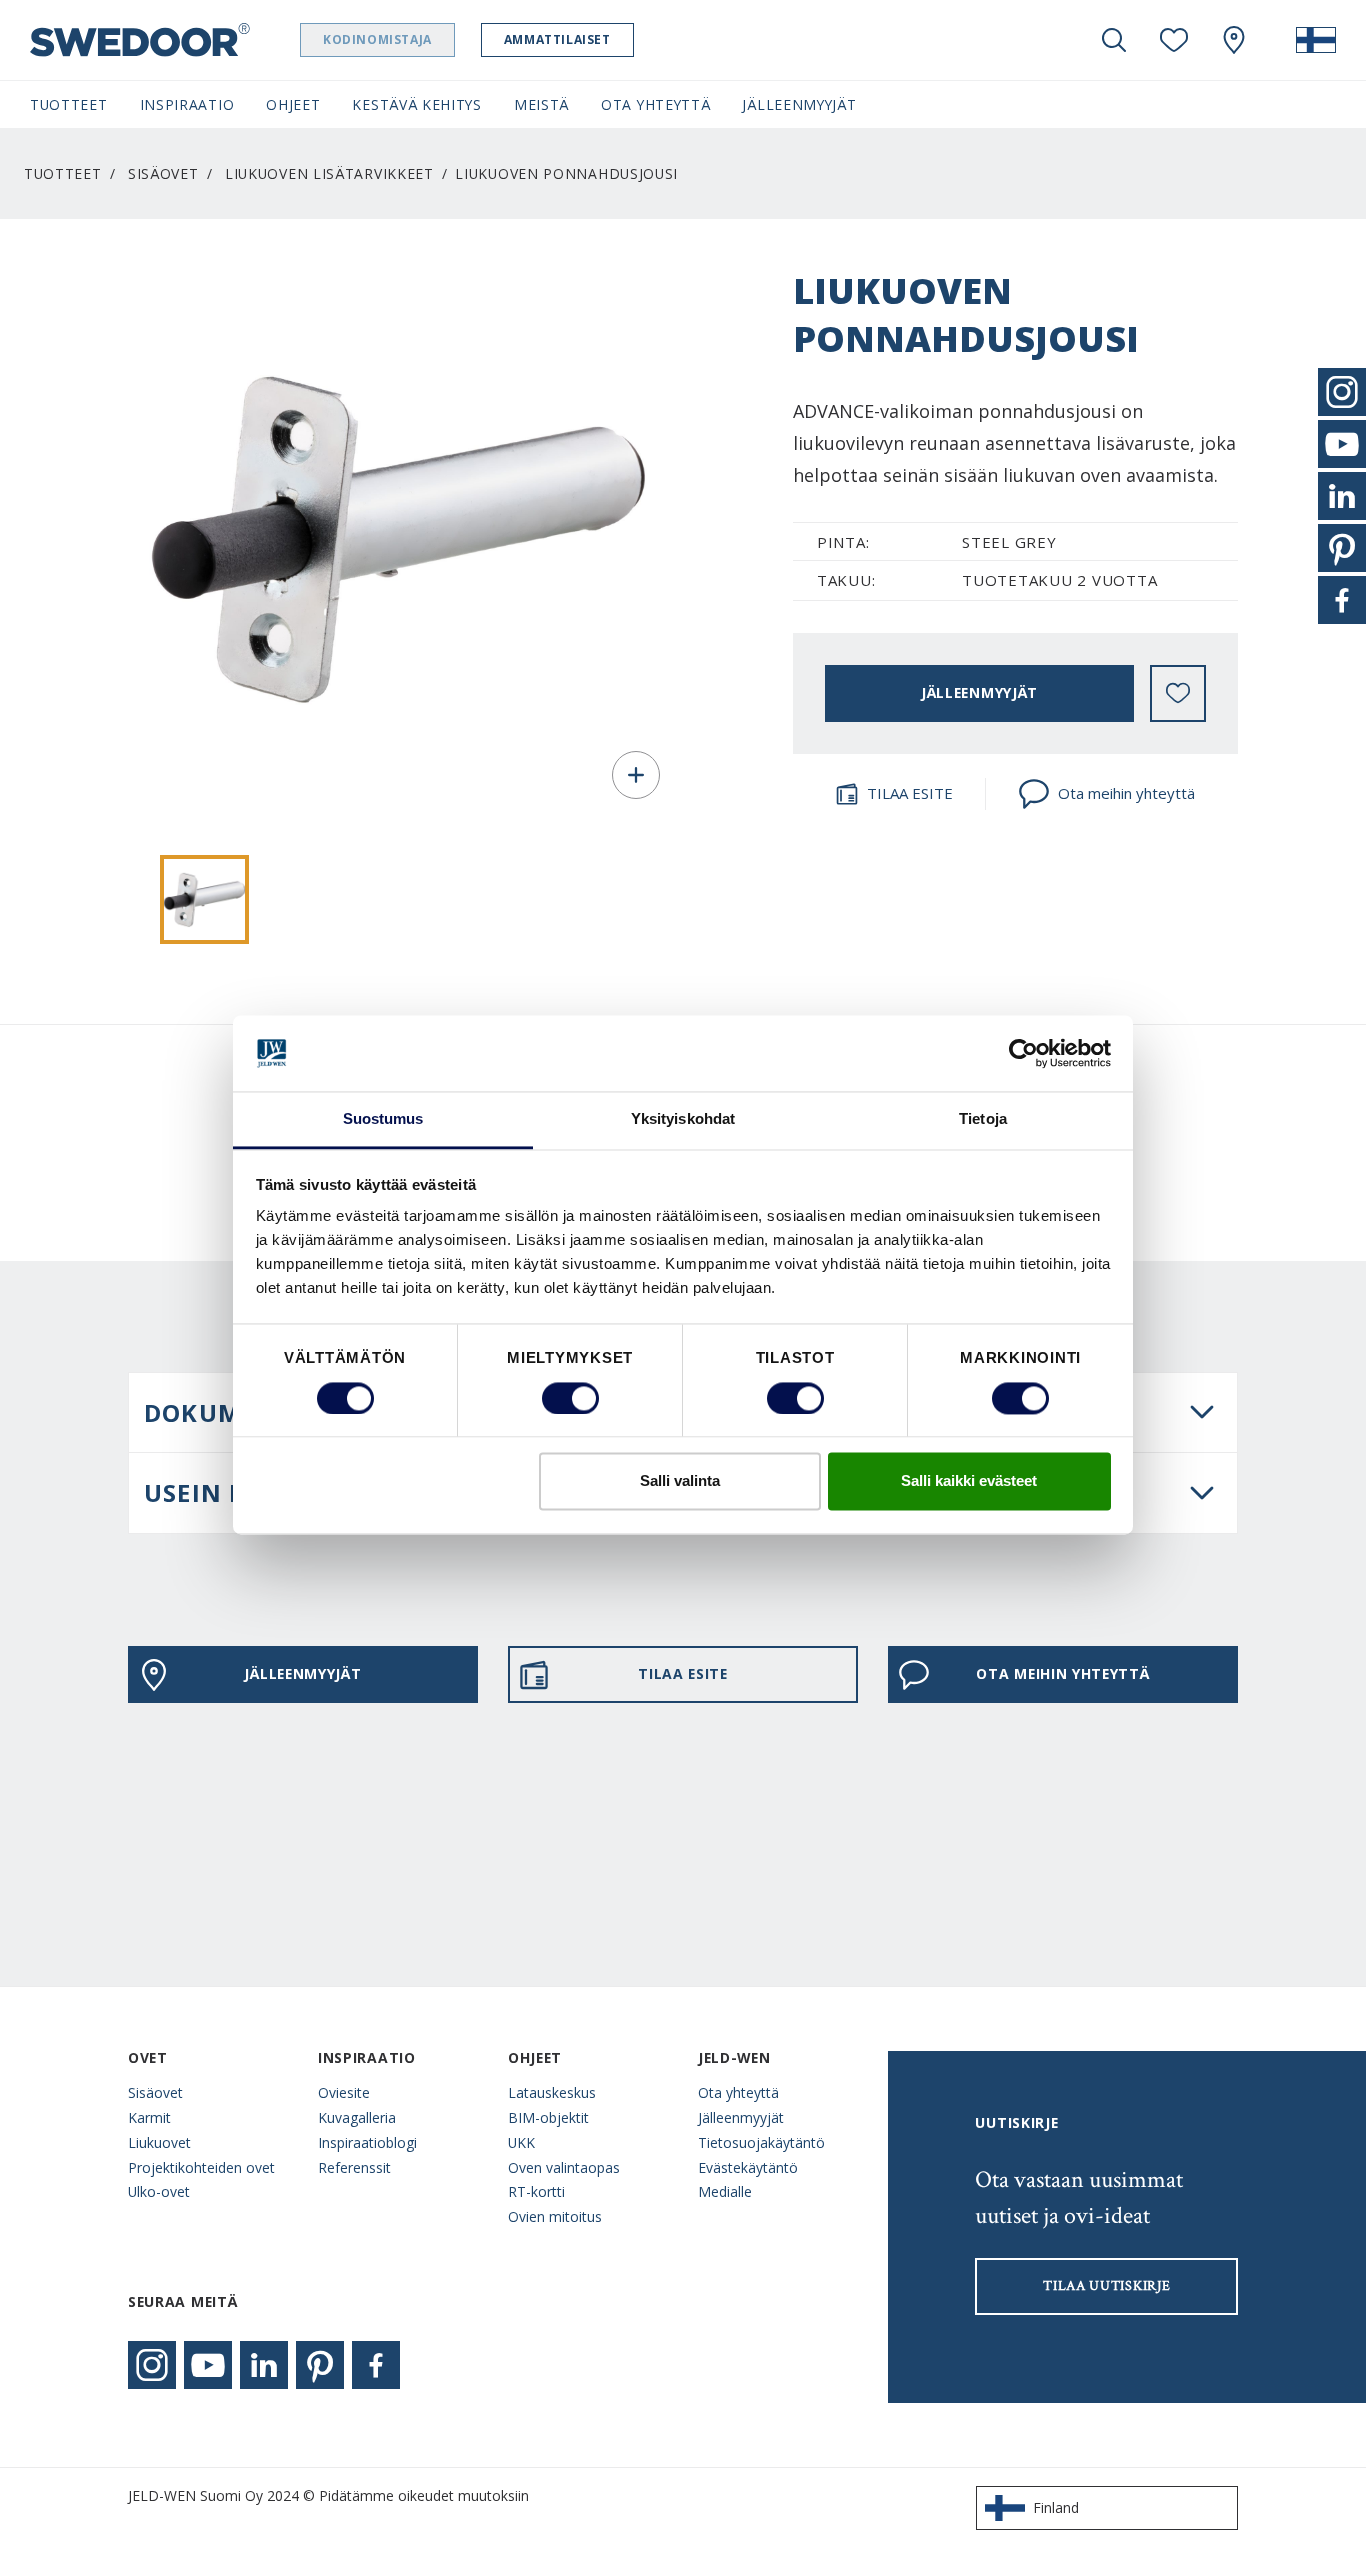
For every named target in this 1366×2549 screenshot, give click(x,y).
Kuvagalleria (357, 2117)
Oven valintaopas (564, 2167)
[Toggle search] (1114, 40)
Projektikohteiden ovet (201, 2167)
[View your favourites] (1174, 40)
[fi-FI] (1316, 40)
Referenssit (354, 2167)
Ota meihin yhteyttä (1126, 793)
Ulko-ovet (159, 2191)
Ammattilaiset (557, 39)
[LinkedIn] (264, 2365)
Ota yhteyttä (738, 2092)
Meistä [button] (541, 104)
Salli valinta (680, 1481)
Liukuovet (159, 2142)
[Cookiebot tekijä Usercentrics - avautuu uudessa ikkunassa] (1023, 1053)
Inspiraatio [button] (187, 104)
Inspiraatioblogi (367, 2142)
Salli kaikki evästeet (969, 1481)
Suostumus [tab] (383, 1119)
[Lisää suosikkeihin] (1178, 693)
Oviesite (344, 2092)
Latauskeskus (552, 2092)
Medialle (725, 2191)
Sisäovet (163, 173)
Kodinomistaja (377, 39)
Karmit (149, 2117)
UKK (521, 2142)
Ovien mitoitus (555, 2216)
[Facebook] (376, 2365)
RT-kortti (536, 2191)
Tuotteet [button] (69, 104)
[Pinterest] (320, 2365)
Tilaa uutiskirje (1106, 2286)
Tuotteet (63, 173)
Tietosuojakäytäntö (761, 2142)
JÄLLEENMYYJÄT (979, 692)
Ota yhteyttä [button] (655, 104)
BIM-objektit (548, 2117)
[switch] (570, 1398)
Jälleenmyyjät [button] (799, 104)
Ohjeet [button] (293, 104)
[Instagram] (152, 2365)
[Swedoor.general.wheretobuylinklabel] (1234, 40)
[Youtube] (208, 2365)
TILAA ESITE (910, 793)
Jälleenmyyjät (741, 2117)
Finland (1056, 2507)
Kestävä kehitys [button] (416, 104)
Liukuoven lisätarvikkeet (329, 173)
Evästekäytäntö (748, 2167)
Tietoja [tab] (983, 1119)
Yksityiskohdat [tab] (683, 1119)
